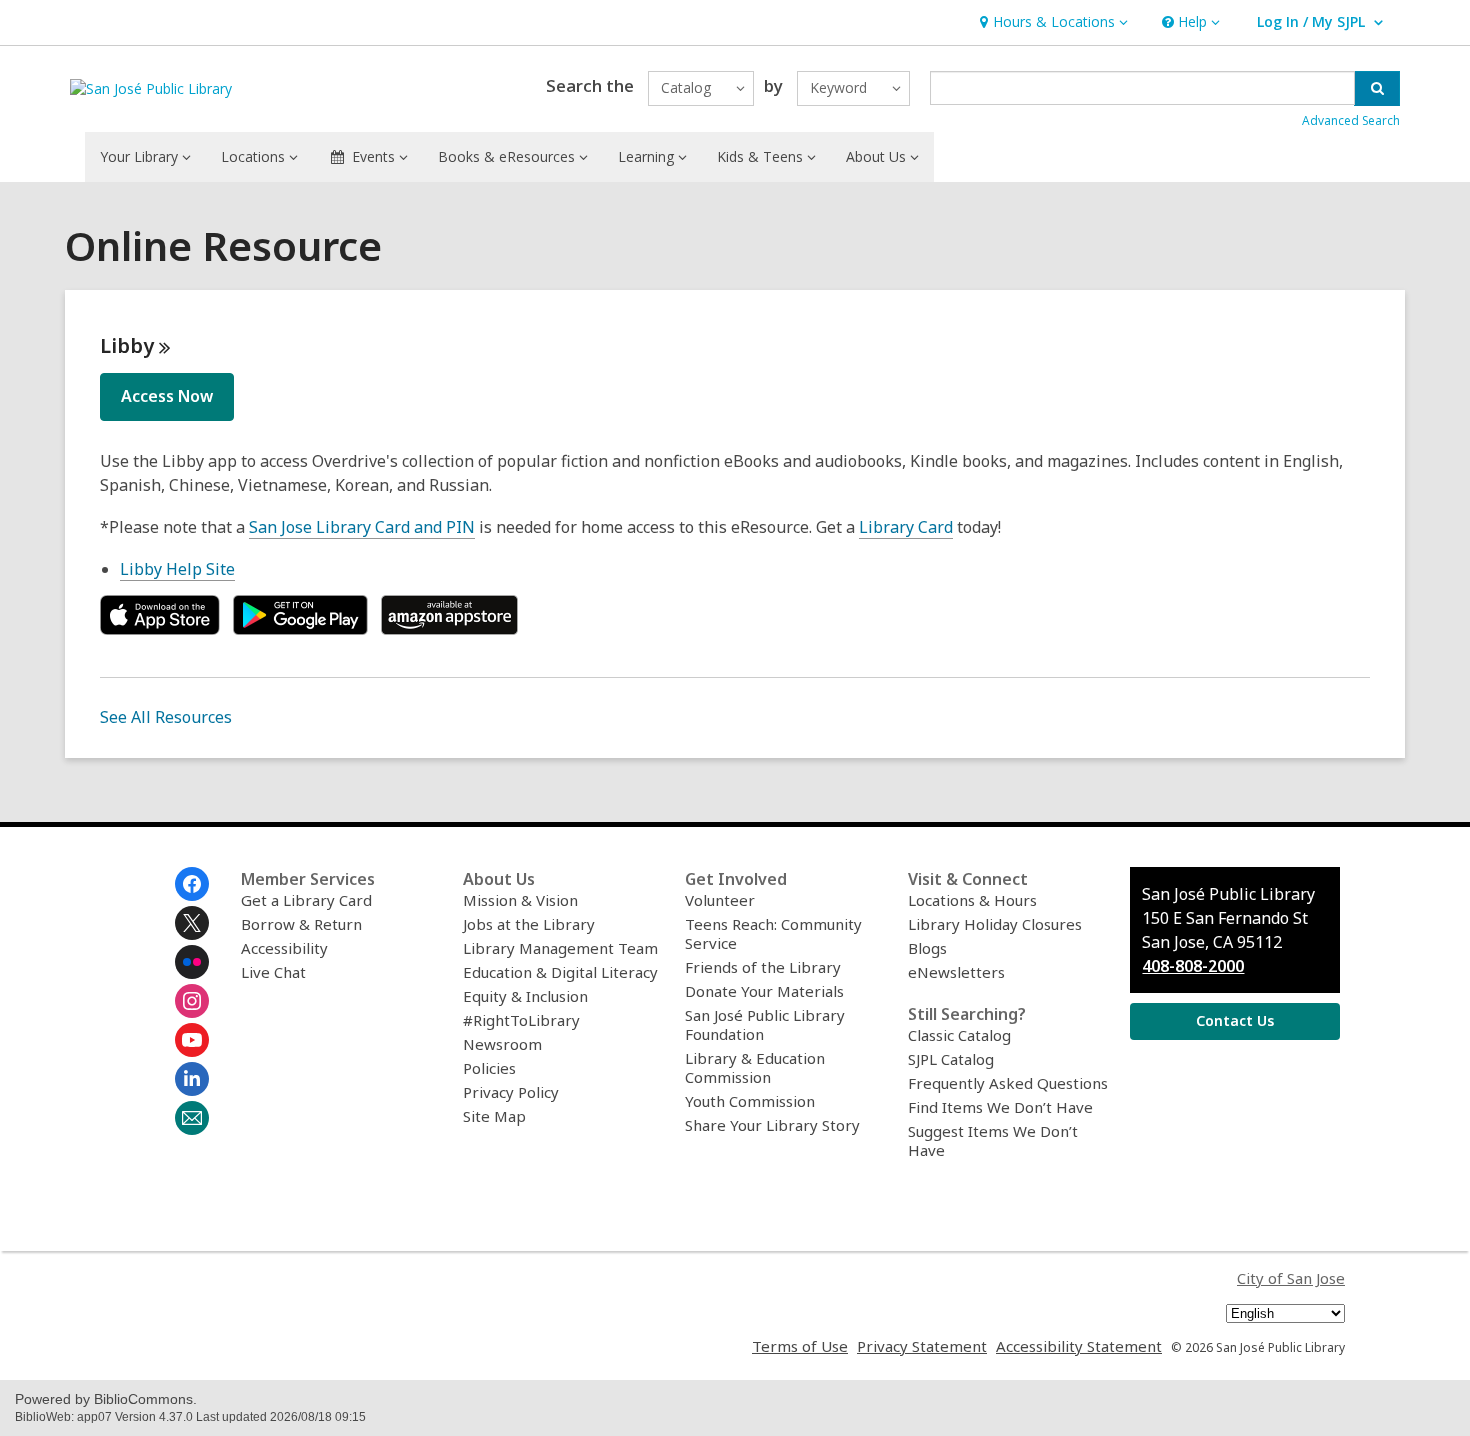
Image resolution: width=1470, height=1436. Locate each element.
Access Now (167, 396)
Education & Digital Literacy (560, 972)
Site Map (494, 1116)
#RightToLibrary (521, 1020)
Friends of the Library (763, 967)
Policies (489, 1068)
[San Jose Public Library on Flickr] (192, 962)
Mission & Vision (520, 900)
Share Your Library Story (772, 1125)
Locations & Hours (972, 900)
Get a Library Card (306, 900)
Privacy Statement (922, 1346)
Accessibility (284, 948)
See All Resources (166, 717)
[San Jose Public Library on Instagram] (192, 1001)
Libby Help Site (177, 569)
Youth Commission (750, 1101)
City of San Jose (1291, 1278)
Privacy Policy (511, 1092)
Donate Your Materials (764, 991)
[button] (1051, 22)
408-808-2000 (1193, 966)
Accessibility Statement (1079, 1346)
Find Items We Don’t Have (1000, 1107)
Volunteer (720, 900)
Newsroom (502, 1044)
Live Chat (273, 972)
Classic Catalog (959, 1035)
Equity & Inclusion (525, 996)
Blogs (927, 948)
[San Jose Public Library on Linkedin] (192, 1079)
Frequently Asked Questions (1008, 1083)
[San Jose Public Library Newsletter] (192, 1118)
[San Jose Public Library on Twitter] (192, 923)
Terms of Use (800, 1346)
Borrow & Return (301, 924)
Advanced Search (1351, 120)
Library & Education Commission (755, 1067)
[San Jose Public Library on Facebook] (192, 884)
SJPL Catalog (951, 1059)
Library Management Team (560, 948)
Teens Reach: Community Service (773, 933)
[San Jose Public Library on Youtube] (192, 1040)
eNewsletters (956, 972)
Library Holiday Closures (995, 924)
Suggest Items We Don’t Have (993, 1140)
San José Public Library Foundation (765, 1024)
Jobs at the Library (529, 924)
